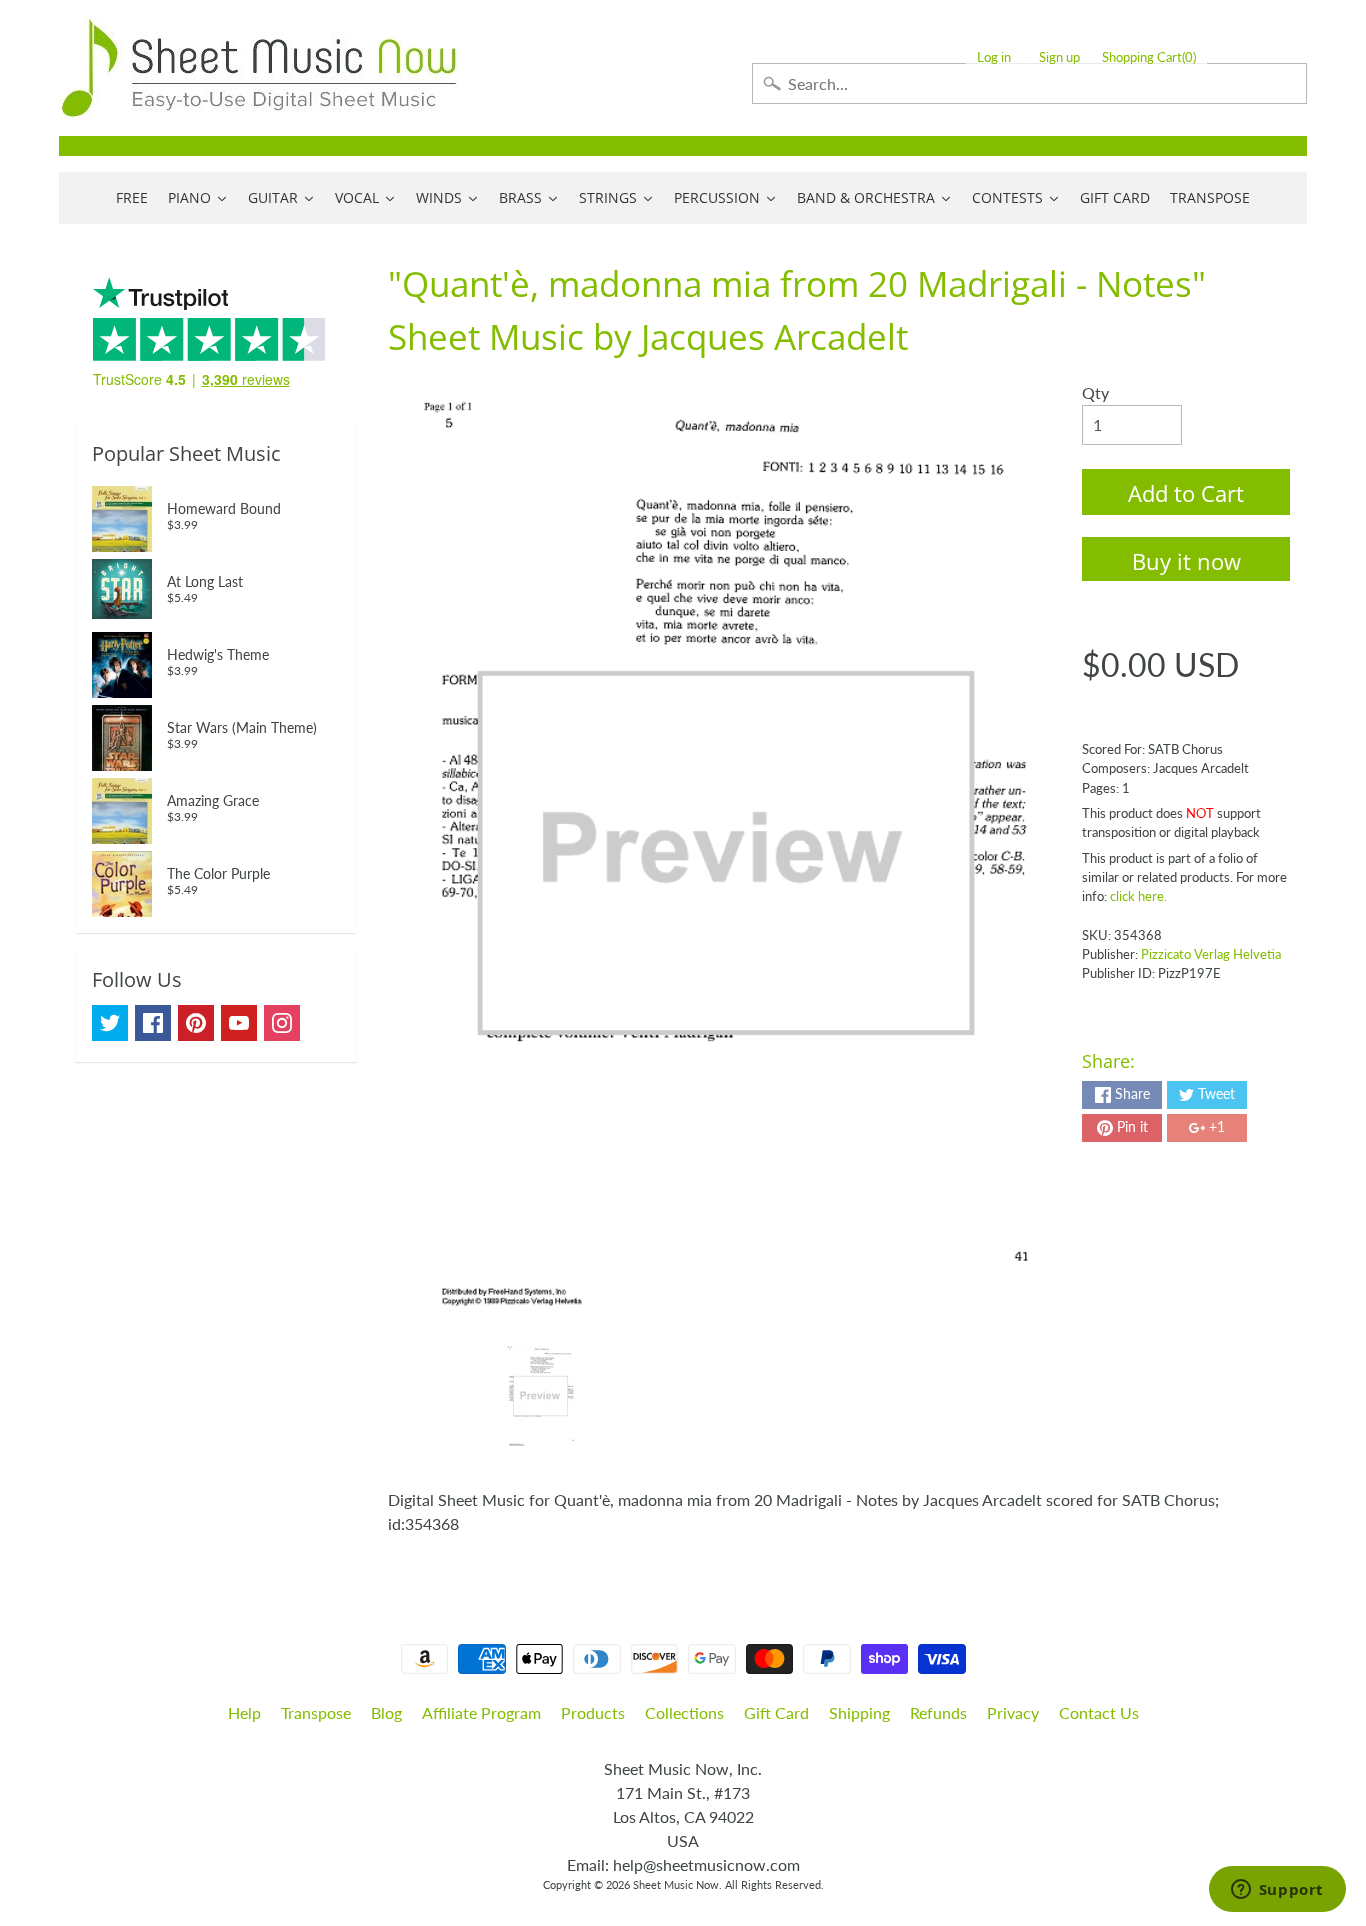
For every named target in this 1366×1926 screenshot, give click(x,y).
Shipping (859, 1712)
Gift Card (776, 1712)
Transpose (316, 1712)
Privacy (1013, 1712)
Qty (1095, 392)
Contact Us (1099, 1712)
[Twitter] (110, 1023)
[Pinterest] (196, 1023)
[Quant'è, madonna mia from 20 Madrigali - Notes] (540, 1396)
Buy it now (1186, 561)
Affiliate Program (481, 1712)
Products (593, 1712)
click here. (1138, 896)
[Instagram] (282, 1023)
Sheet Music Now (676, 1884)
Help (244, 1712)
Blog (386, 1712)
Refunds (938, 1712)
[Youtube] (239, 1023)
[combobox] (1029, 83)
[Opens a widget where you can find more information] (1277, 1891)
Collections (684, 1712)
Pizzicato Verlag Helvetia (1211, 954)
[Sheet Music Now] (259, 68)
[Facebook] (153, 1023)
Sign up (1059, 57)
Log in (994, 57)
